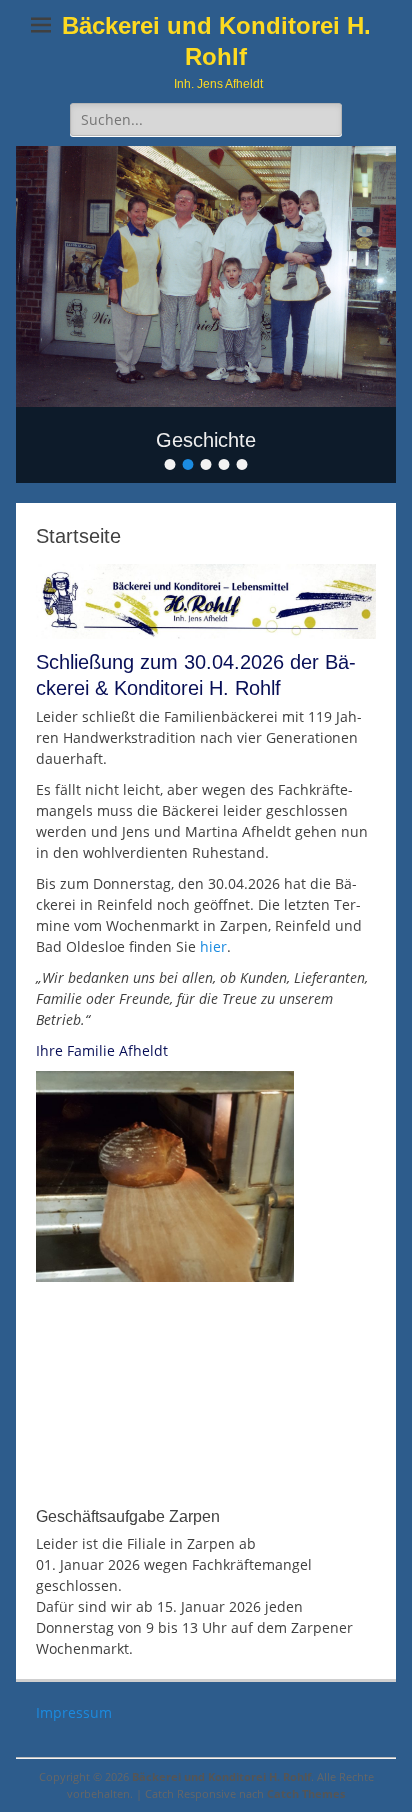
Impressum (74, 1712)
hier (213, 946)
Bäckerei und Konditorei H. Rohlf (221, 1776)
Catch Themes (306, 1793)
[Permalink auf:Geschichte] (206, 276)
